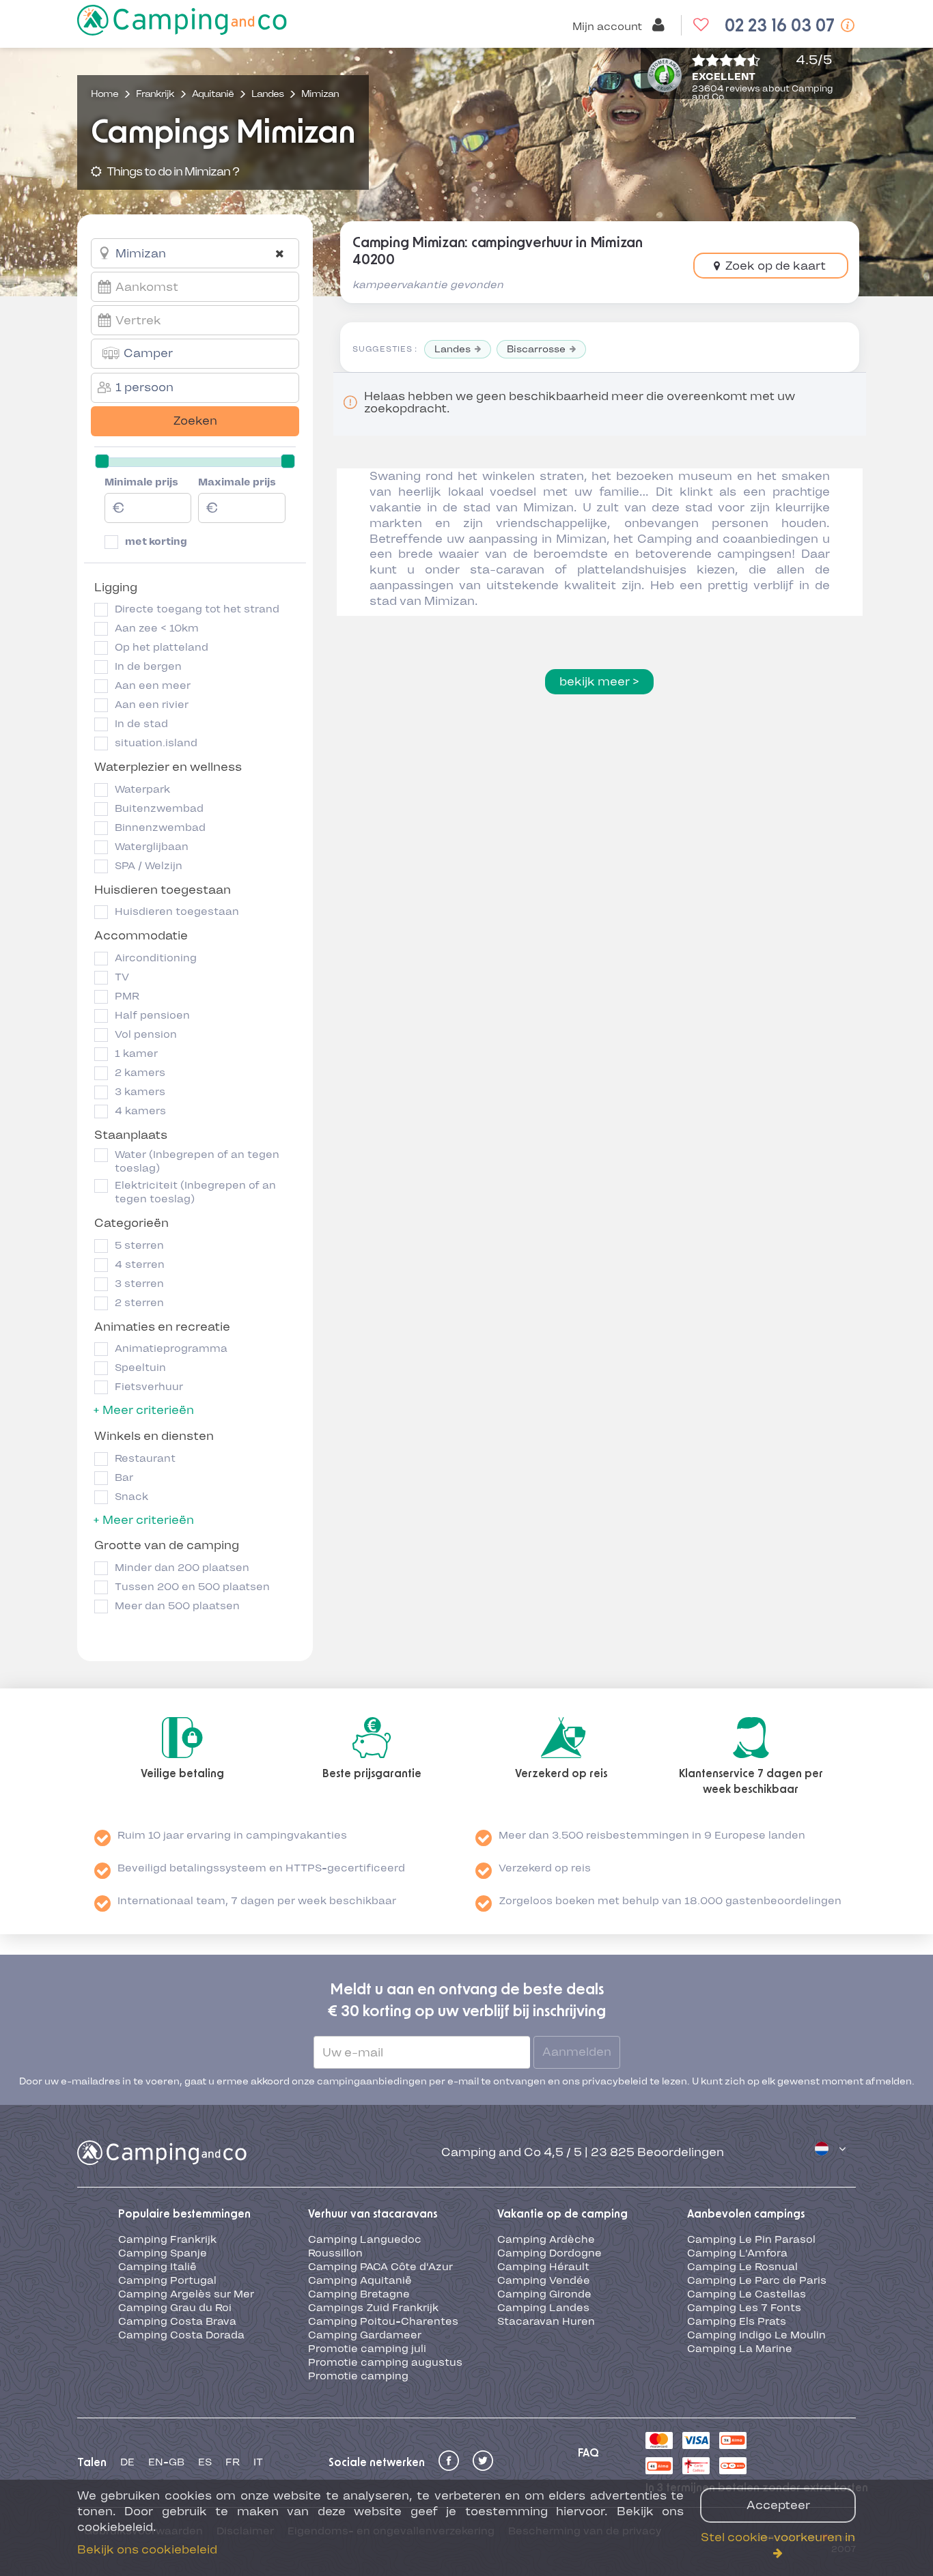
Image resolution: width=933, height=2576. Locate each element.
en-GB (166, 2462)
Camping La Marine (740, 2349)
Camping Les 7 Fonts (744, 2308)
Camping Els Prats (737, 2321)
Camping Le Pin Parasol (751, 2239)
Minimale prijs (141, 482)
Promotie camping (358, 2376)
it (258, 2462)
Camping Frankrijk (167, 2239)
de (127, 2462)
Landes (452, 349)
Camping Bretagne (359, 2294)
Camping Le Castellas (747, 2294)
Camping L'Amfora (737, 2253)
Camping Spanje (163, 2253)
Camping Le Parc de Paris (757, 2280)
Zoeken (195, 421)
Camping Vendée (544, 2280)
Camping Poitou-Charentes (383, 2321)
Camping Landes (543, 2308)
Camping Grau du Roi (175, 2308)
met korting (156, 541)
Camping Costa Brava (177, 2321)
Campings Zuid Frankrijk (373, 2308)
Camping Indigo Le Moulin (756, 2335)
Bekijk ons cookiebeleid (147, 2549)
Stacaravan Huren (546, 2321)
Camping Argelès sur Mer (186, 2294)
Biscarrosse (536, 349)
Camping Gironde (544, 2294)
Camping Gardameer (365, 2335)
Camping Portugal (167, 2280)
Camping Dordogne (549, 2253)
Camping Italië (157, 2267)
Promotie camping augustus (385, 2362)
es (205, 2462)
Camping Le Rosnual (742, 2267)
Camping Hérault (543, 2267)
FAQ (588, 2453)
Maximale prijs (237, 482)
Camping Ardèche (546, 2239)
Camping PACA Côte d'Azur (380, 2267)
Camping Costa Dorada (181, 2335)
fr (233, 2462)
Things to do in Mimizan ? (172, 171)
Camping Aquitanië (360, 2280)
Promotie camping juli (367, 2349)
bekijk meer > (599, 681)
